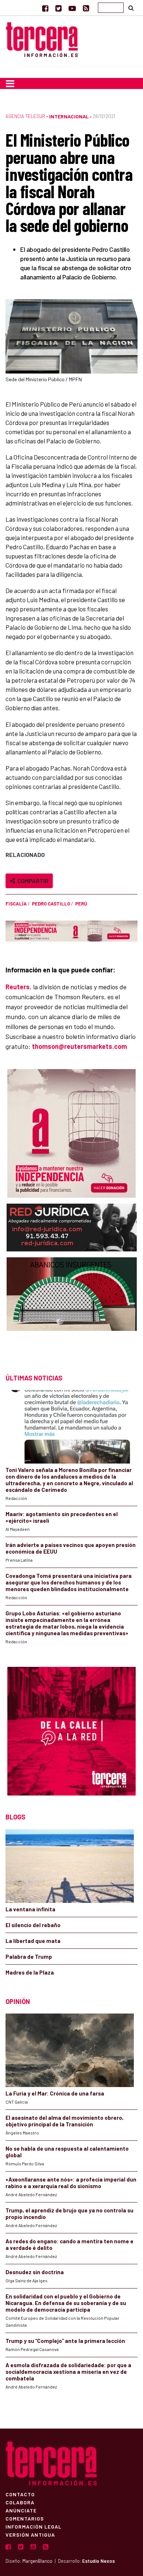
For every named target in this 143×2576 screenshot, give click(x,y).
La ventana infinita (30, 1909)
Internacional (69, 116)
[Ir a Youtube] (72, 8)
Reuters (18, 987)
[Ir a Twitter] (58, 8)
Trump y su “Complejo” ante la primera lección (65, 2341)
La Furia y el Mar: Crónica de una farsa (55, 2093)
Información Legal (34, 2526)
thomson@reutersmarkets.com (79, 1046)
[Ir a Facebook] (45, 8)
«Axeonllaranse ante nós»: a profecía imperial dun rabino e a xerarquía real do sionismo (71, 2183)
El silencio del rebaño (33, 1925)
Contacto (20, 2494)
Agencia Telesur (25, 116)
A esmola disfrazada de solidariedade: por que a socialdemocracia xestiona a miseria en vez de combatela (68, 2372)
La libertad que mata (33, 1941)
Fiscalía (16, 904)
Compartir (32, 881)
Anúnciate (21, 2510)
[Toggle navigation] (10, 83)
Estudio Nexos (98, 2561)
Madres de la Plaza (30, 1972)
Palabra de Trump (29, 1957)
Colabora (20, 2502)
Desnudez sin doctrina (35, 2272)
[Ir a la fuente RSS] (86, 8)
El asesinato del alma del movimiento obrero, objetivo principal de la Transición (65, 2121)
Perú (81, 904)
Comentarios (25, 2518)
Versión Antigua (30, 2534)
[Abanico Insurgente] (72, 1309)
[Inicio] (42, 39)
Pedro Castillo (51, 904)
